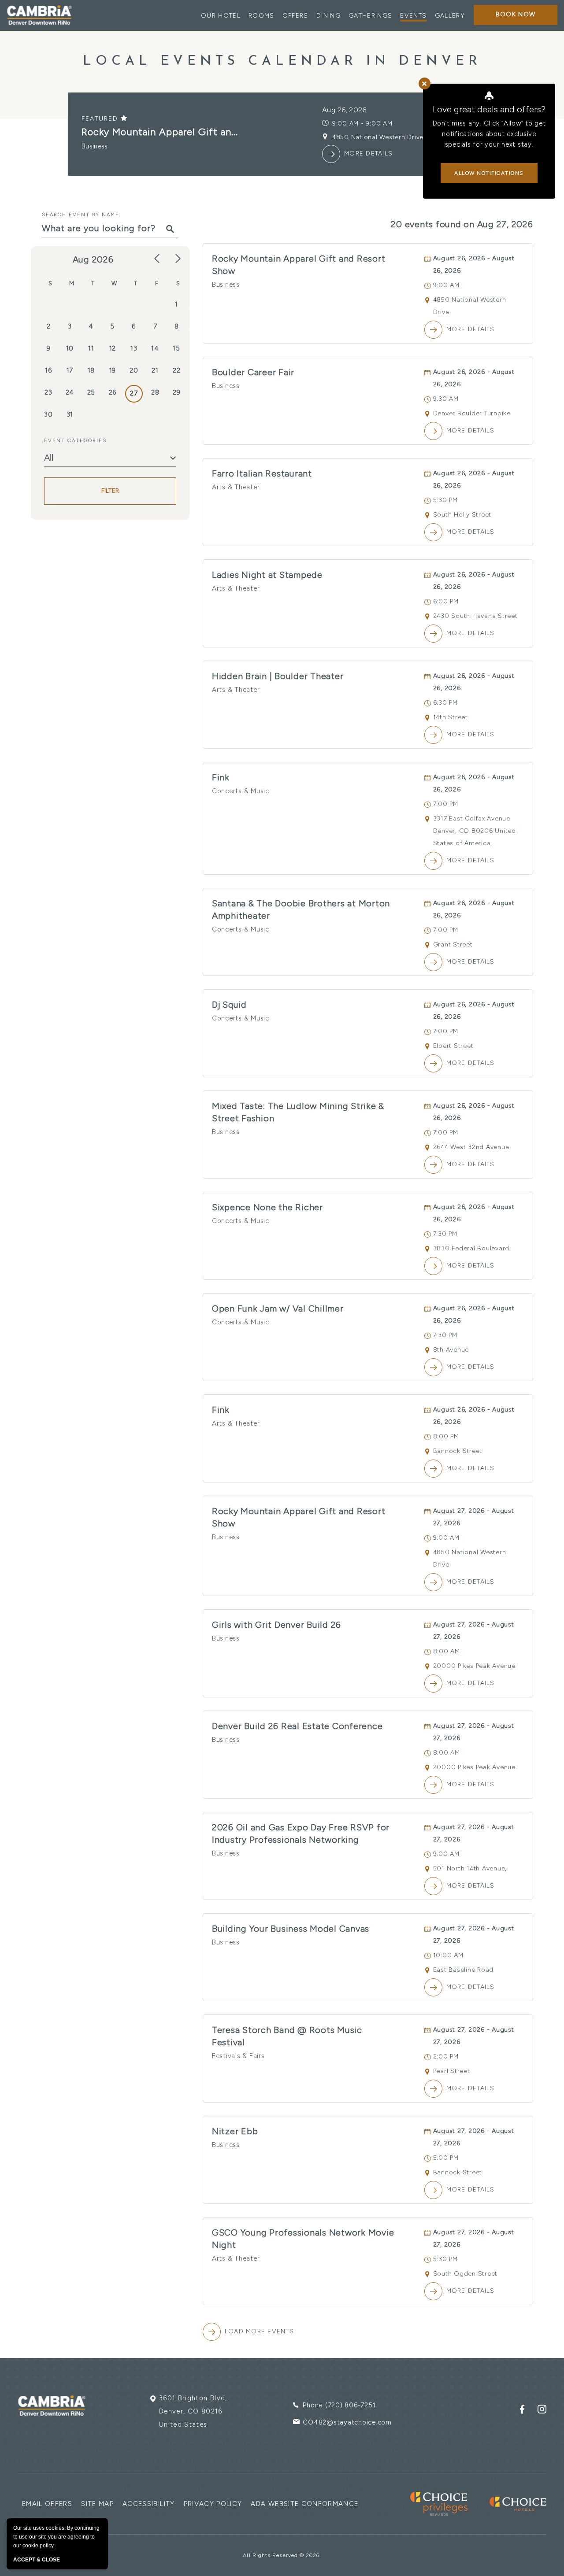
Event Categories (75, 440)
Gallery (450, 16)
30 (48, 414)
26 (113, 392)
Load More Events (259, 2331)
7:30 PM (445, 1234)
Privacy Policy (213, 2504)
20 (134, 370)
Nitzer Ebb (235, 2131)
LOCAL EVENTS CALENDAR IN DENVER (282, 61)
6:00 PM (446, 601)
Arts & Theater (236, 487)
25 (91, 392)
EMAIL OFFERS (47, 2504)
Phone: (314, 2405)
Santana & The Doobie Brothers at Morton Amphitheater (301, 909)
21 (155, 370)
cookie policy (38, 2546)
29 (177, 392)
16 (48, 370)
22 (177, 370)
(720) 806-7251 (351, 2405)
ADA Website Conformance (304, 2504)
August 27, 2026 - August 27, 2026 (474, 1517)
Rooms (262, 16)
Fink (221, 777)
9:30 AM (446, 399)
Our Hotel (221, 16)
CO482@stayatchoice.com (347, 2422)
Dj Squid (229, 1005)
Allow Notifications (489, 173)
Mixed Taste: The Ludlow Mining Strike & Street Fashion (298, 1112)
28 (155, 392)
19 (113, 370)
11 (91, 348)
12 (113, 348)
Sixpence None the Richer (267, 1207)
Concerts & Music (241, 791)
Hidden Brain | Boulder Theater (278, 676)
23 (48, 392)
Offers (295, 16)
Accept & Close (37, 2560)
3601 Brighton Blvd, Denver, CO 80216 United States (193, 2411)
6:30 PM (445, 703)
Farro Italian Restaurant (262, 473)
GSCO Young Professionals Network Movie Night (303, 2239)
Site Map (97, 2504)
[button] (516, 15)
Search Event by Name (81, 214)
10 (70, 348)
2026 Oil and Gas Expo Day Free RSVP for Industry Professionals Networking (301, 1833)
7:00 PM (446, 804)
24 (70, 392)
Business (226, 285)
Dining (328, 16)
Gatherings (371, 16)
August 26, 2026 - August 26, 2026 (474, 264)
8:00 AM (447, 1651)
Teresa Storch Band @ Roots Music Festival (287, 2036)
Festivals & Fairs (238, 2056)
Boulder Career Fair (253, 372)
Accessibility (149, 2504)
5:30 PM (445, 500)
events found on (462, 224)
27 (134, 393)
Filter (110, 491)
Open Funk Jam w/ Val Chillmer (278, 1308)
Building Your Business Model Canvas (291, 1929)
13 (134, 348)
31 (70, 414)
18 (91, 370)
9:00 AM (446, 285)
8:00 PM (446, 1436)
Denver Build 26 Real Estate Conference (297, 1726)
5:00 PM (446, 2158)
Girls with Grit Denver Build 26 (276, 1625)
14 (155, 348)
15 (176, 348)
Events (413, 16)
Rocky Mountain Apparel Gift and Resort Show (299, 265)
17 (70, 370)
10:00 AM (448, 1955)
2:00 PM (446, 2057)
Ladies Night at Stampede (267, 575)
